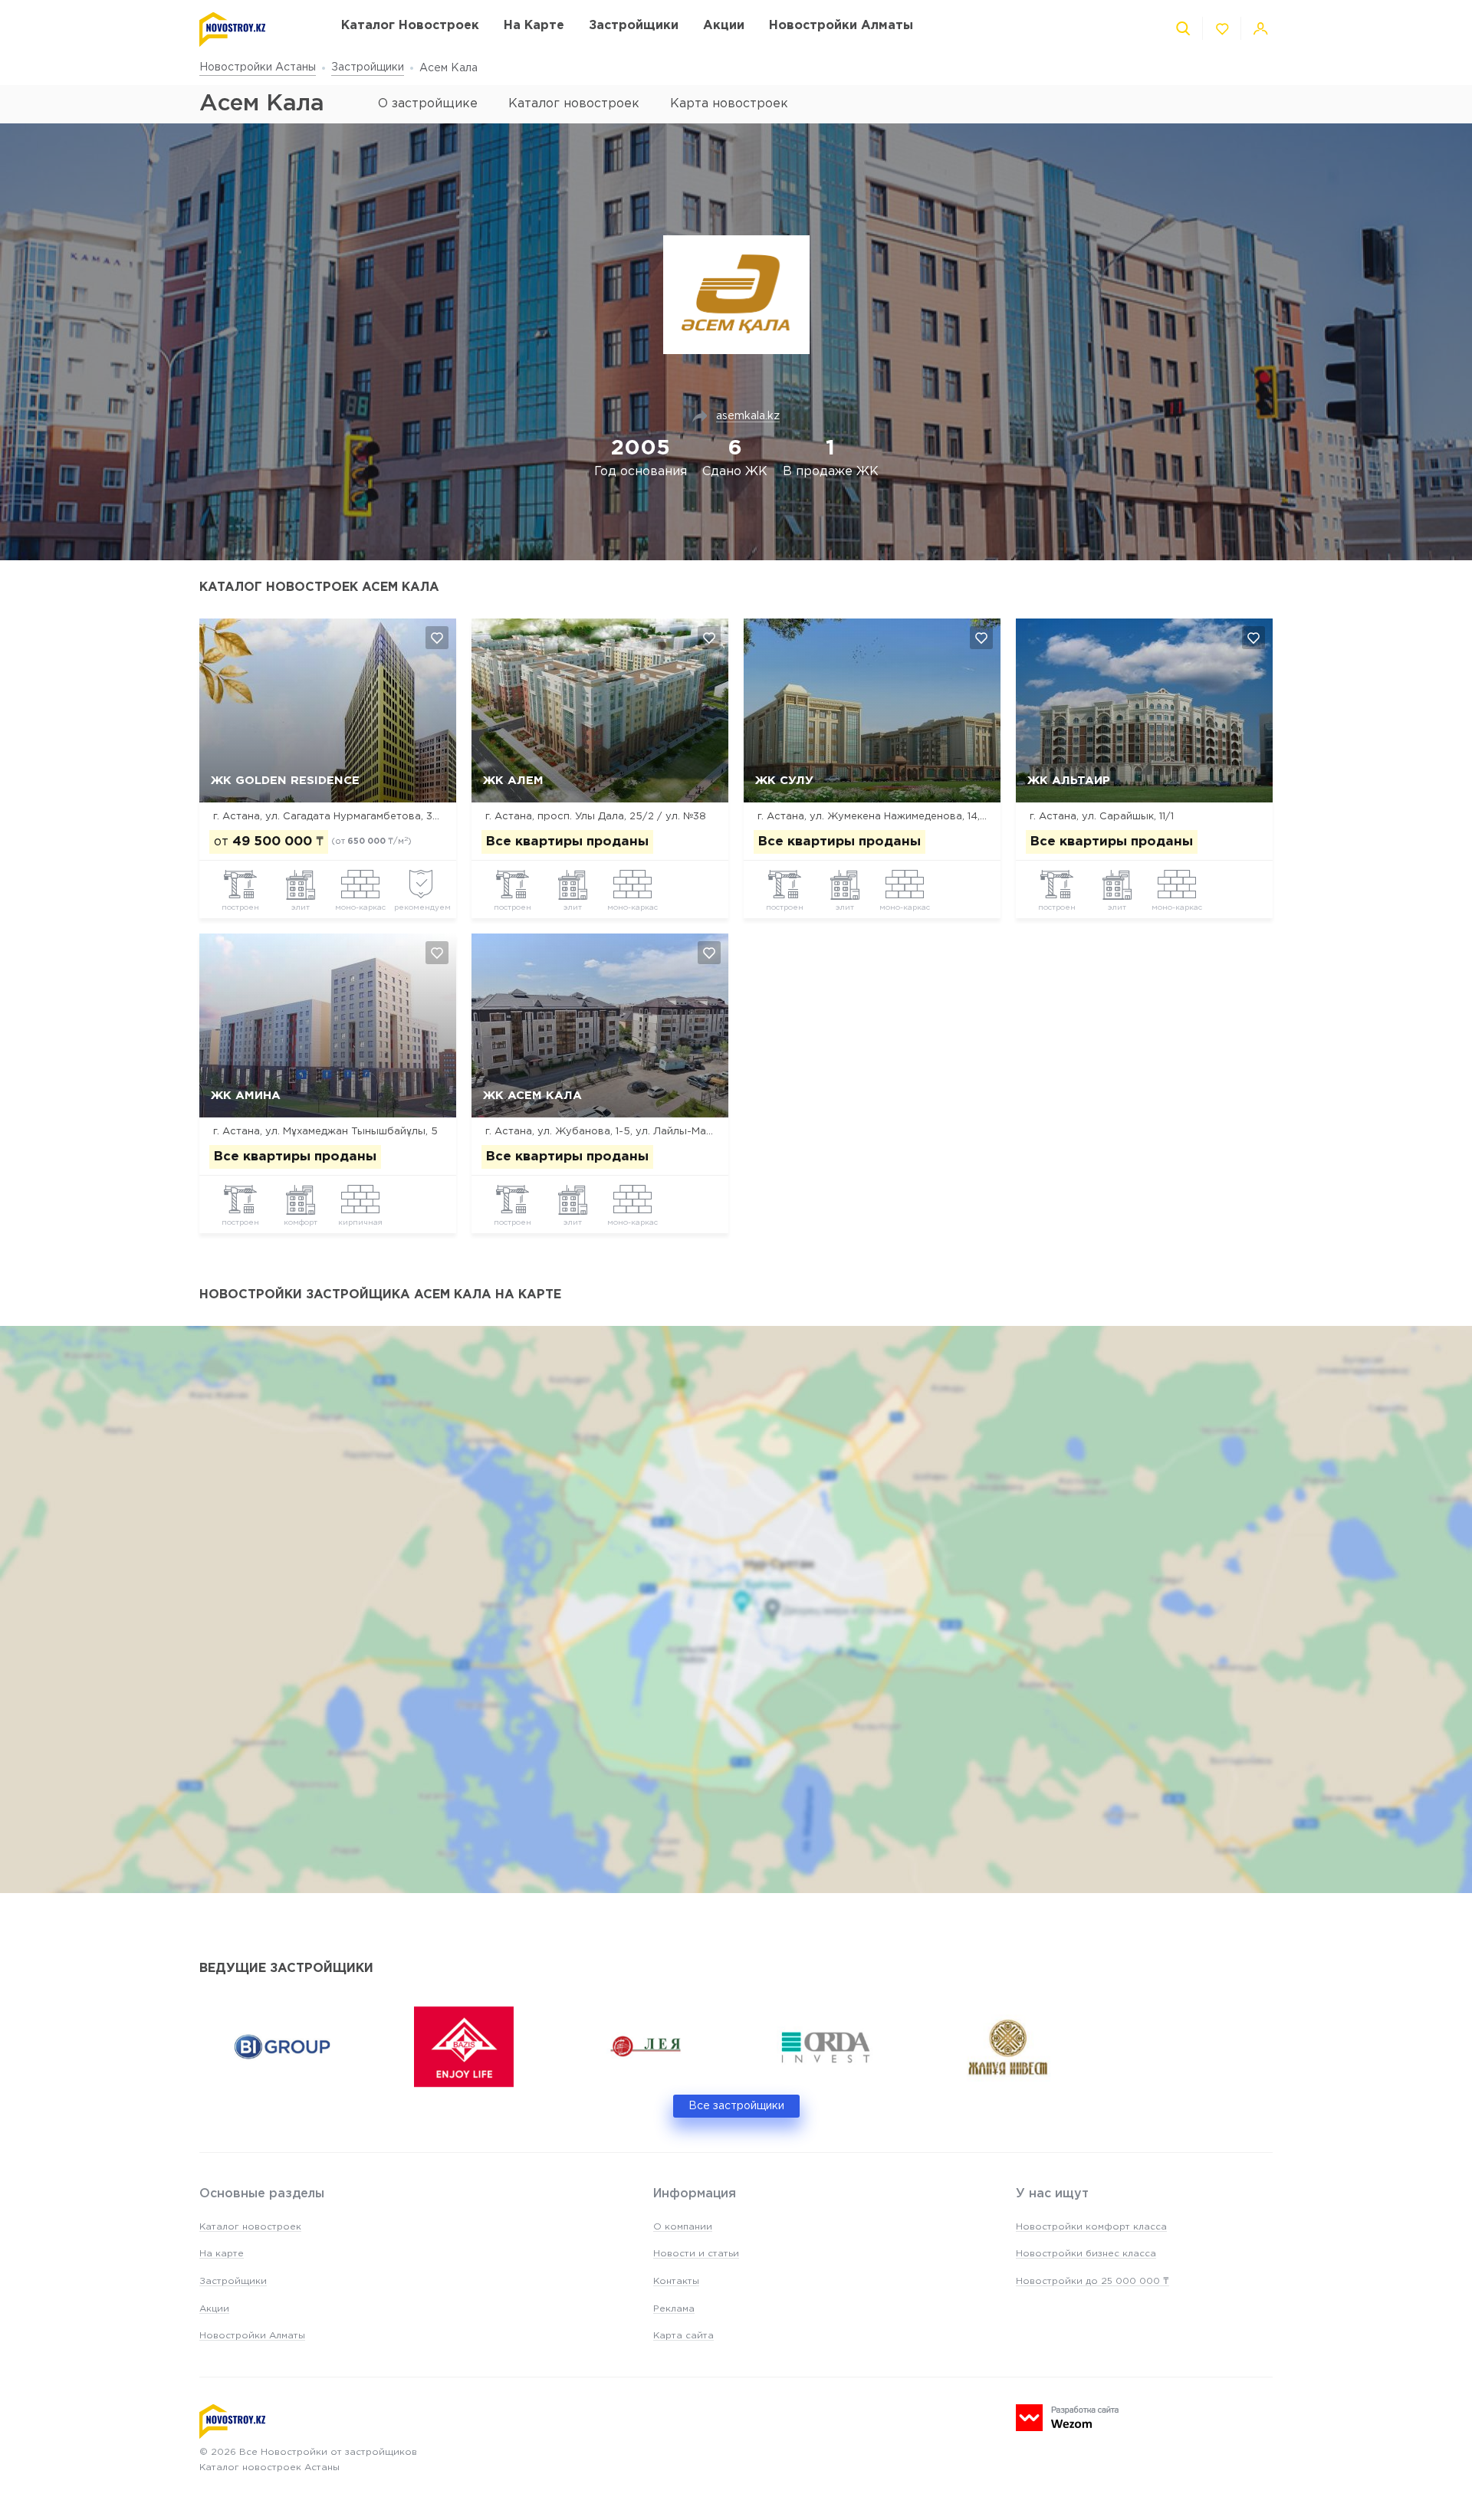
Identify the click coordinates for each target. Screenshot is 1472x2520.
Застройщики (368, 67)
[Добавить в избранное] (437, 638)
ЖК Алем (513, 781)
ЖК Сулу (784, 781)
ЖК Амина (246, 1096)
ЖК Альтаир (1069, 781)
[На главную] (255, 30)
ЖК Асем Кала (532, 1096)
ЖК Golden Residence (285, 781)
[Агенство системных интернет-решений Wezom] (1067, 2418)
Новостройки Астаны (258, 67)
